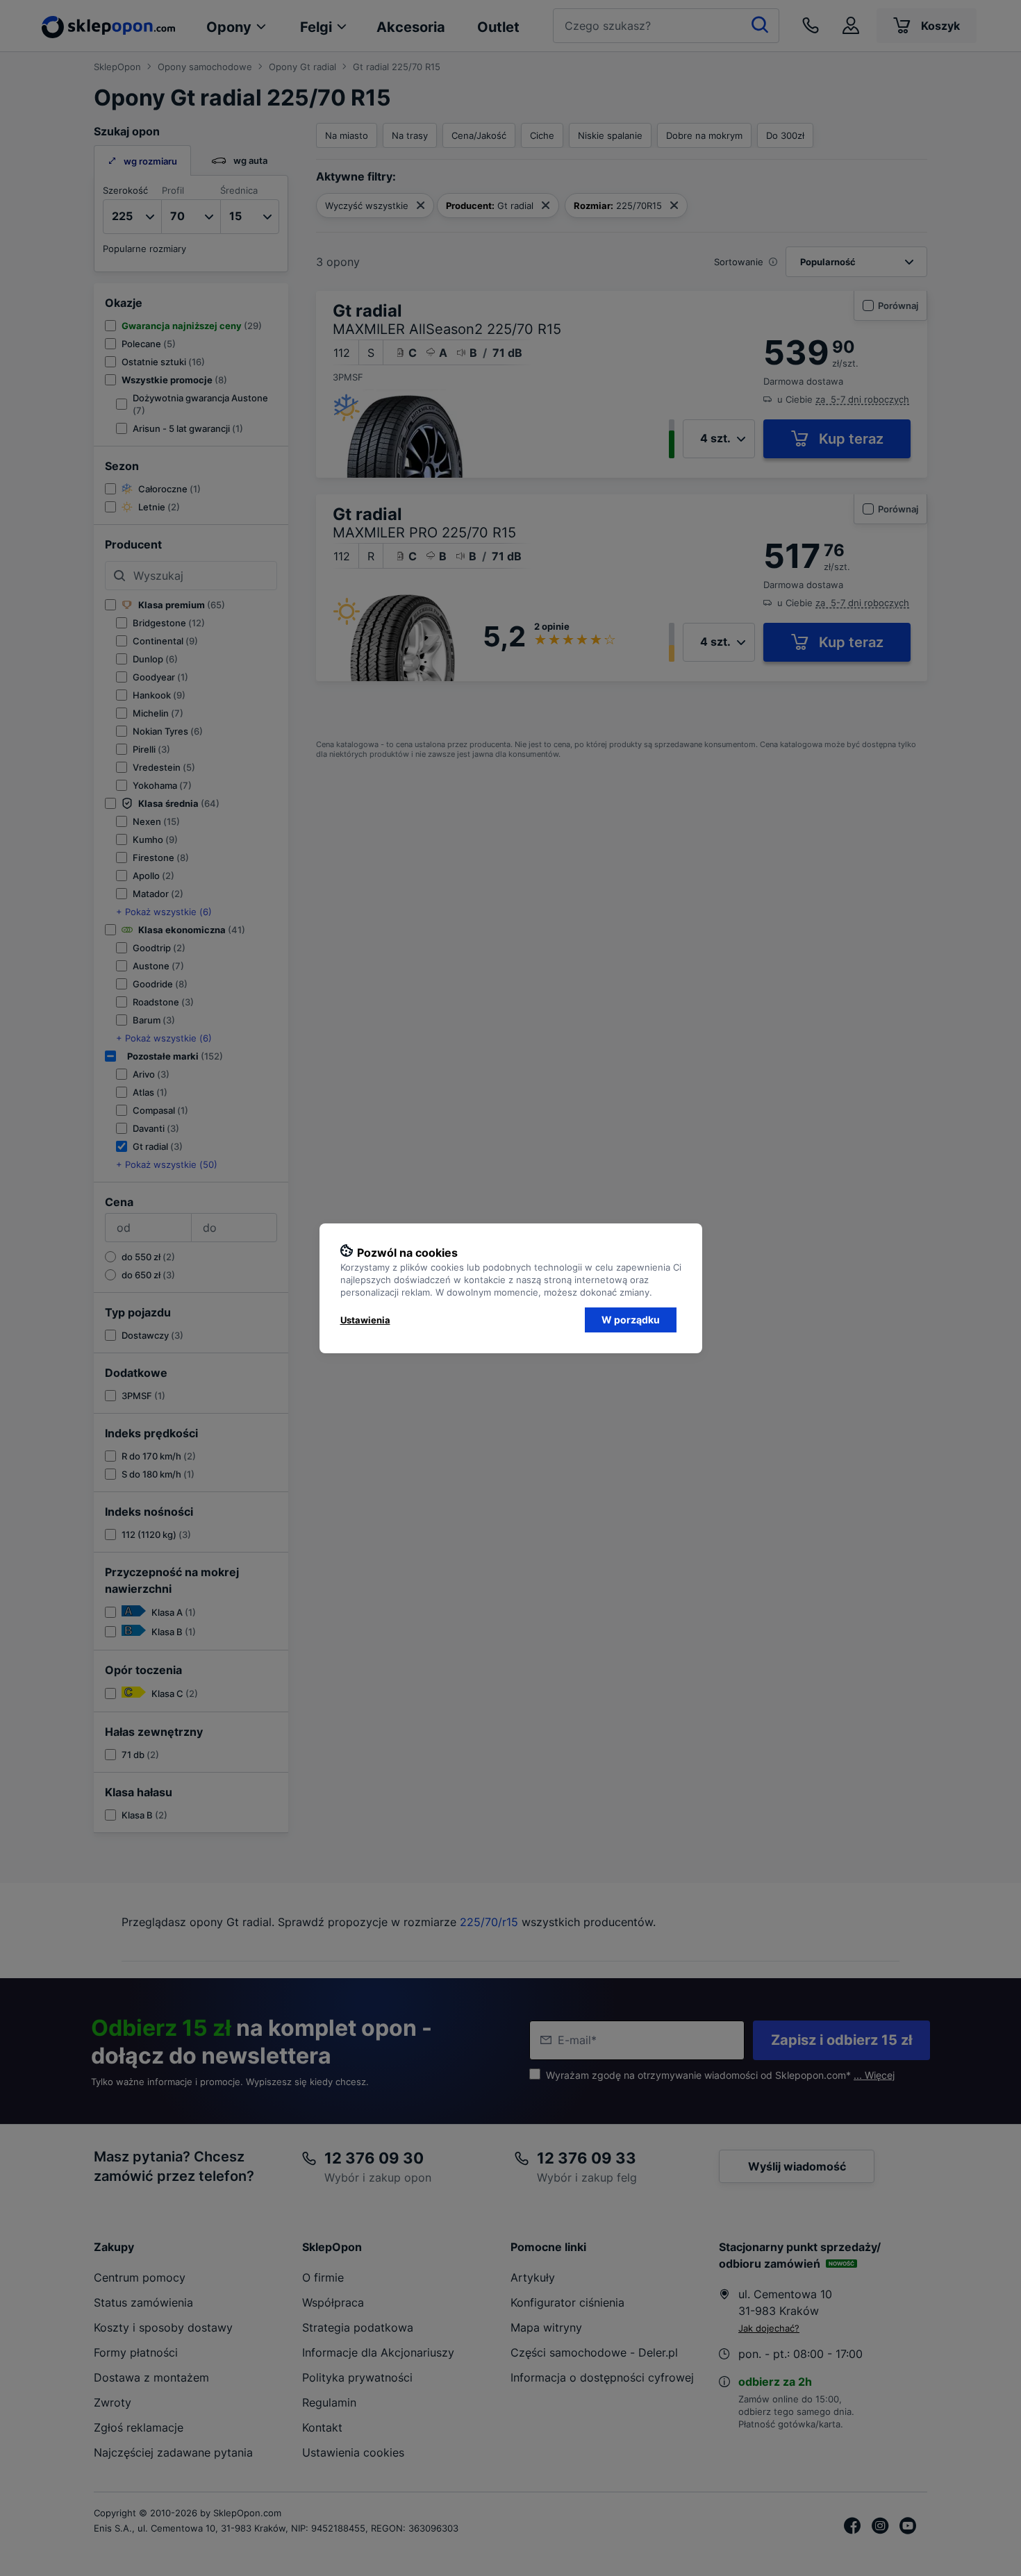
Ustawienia (365, 1320)
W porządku (631, 1320)
